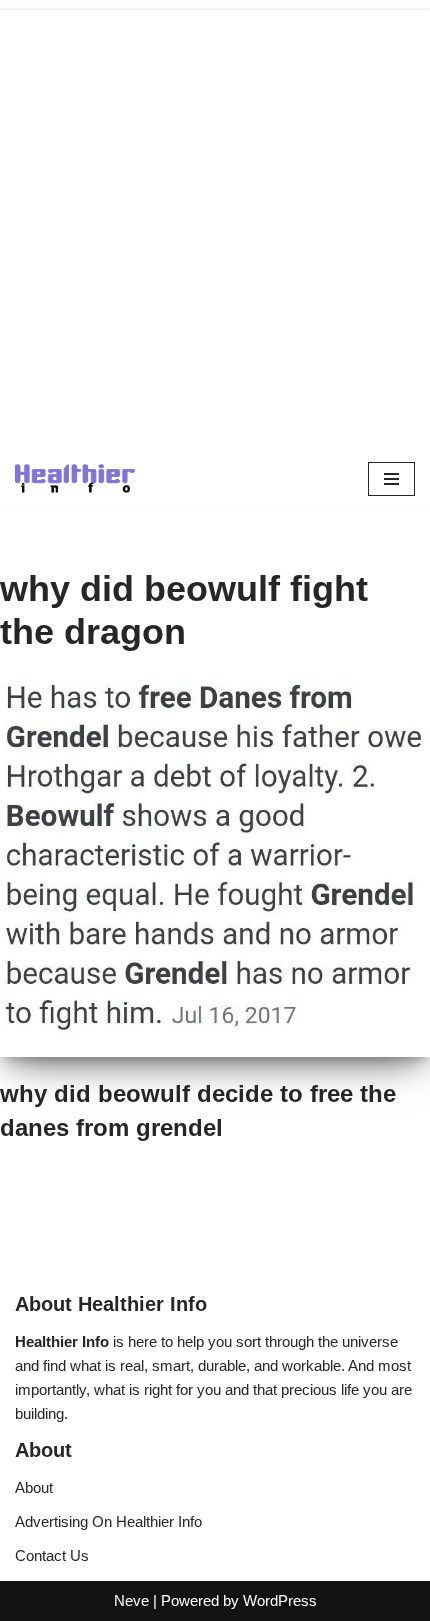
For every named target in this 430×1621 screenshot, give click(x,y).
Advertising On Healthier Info (108, 1521)
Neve (131, 1600)
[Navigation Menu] (391, 479)
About (34, 1487)
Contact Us (52, 1555)
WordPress (280, 1600)
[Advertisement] (215, 225)
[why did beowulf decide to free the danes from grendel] (215, 871)
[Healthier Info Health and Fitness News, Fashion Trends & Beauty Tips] (75, 478)
